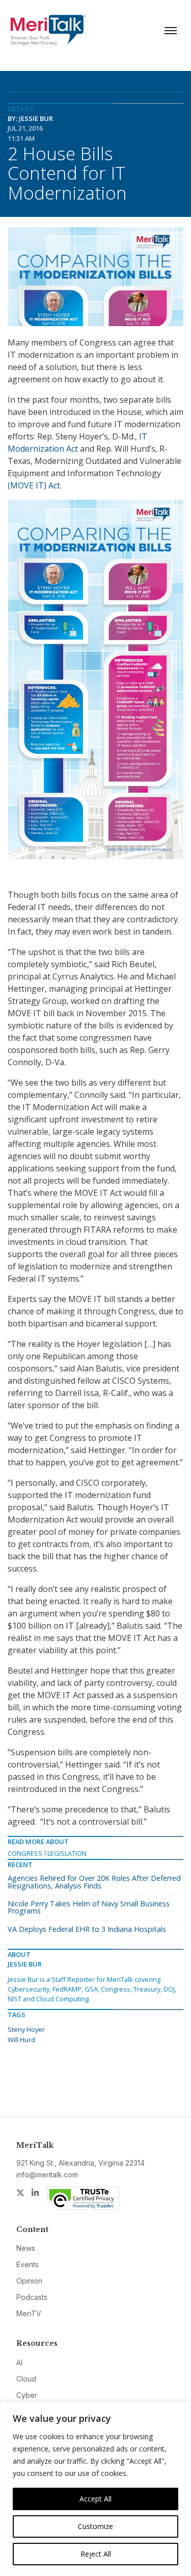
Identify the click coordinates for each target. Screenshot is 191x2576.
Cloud (26, 2379)
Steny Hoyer (26, 2029)
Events (28, 2264)
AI (19, 2362)
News (26, 2248)
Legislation (67, 1853)
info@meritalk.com (47, 2175)
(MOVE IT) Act (34, 485)
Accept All (95, 2499)
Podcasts (32, 2297)
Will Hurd (21, 2040)
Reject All (96, 2554)
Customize (95, 2526)
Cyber (27, 2395)
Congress (25, 1853)
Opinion (29, 2281)
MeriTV (29, 2313)
